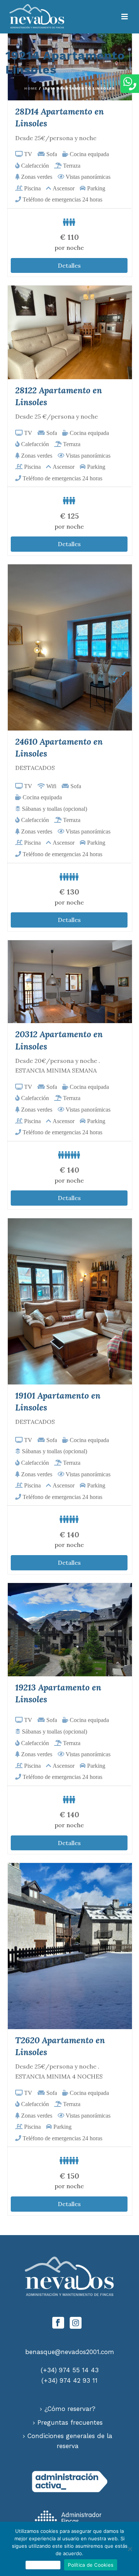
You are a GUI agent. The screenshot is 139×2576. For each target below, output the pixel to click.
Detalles (69, 265)
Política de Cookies (91, 2565)
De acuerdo (43, 2565)
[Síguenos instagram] (76, 2323)
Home (31, 88)
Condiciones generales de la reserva (70, 2441)
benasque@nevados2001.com (70, 2352)
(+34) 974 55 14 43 (70, 2370)
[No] (130, 2549)
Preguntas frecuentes (70, 2422)
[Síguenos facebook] (58, 2323)
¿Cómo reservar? (70, 2409)
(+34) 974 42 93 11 (69, 2380)
